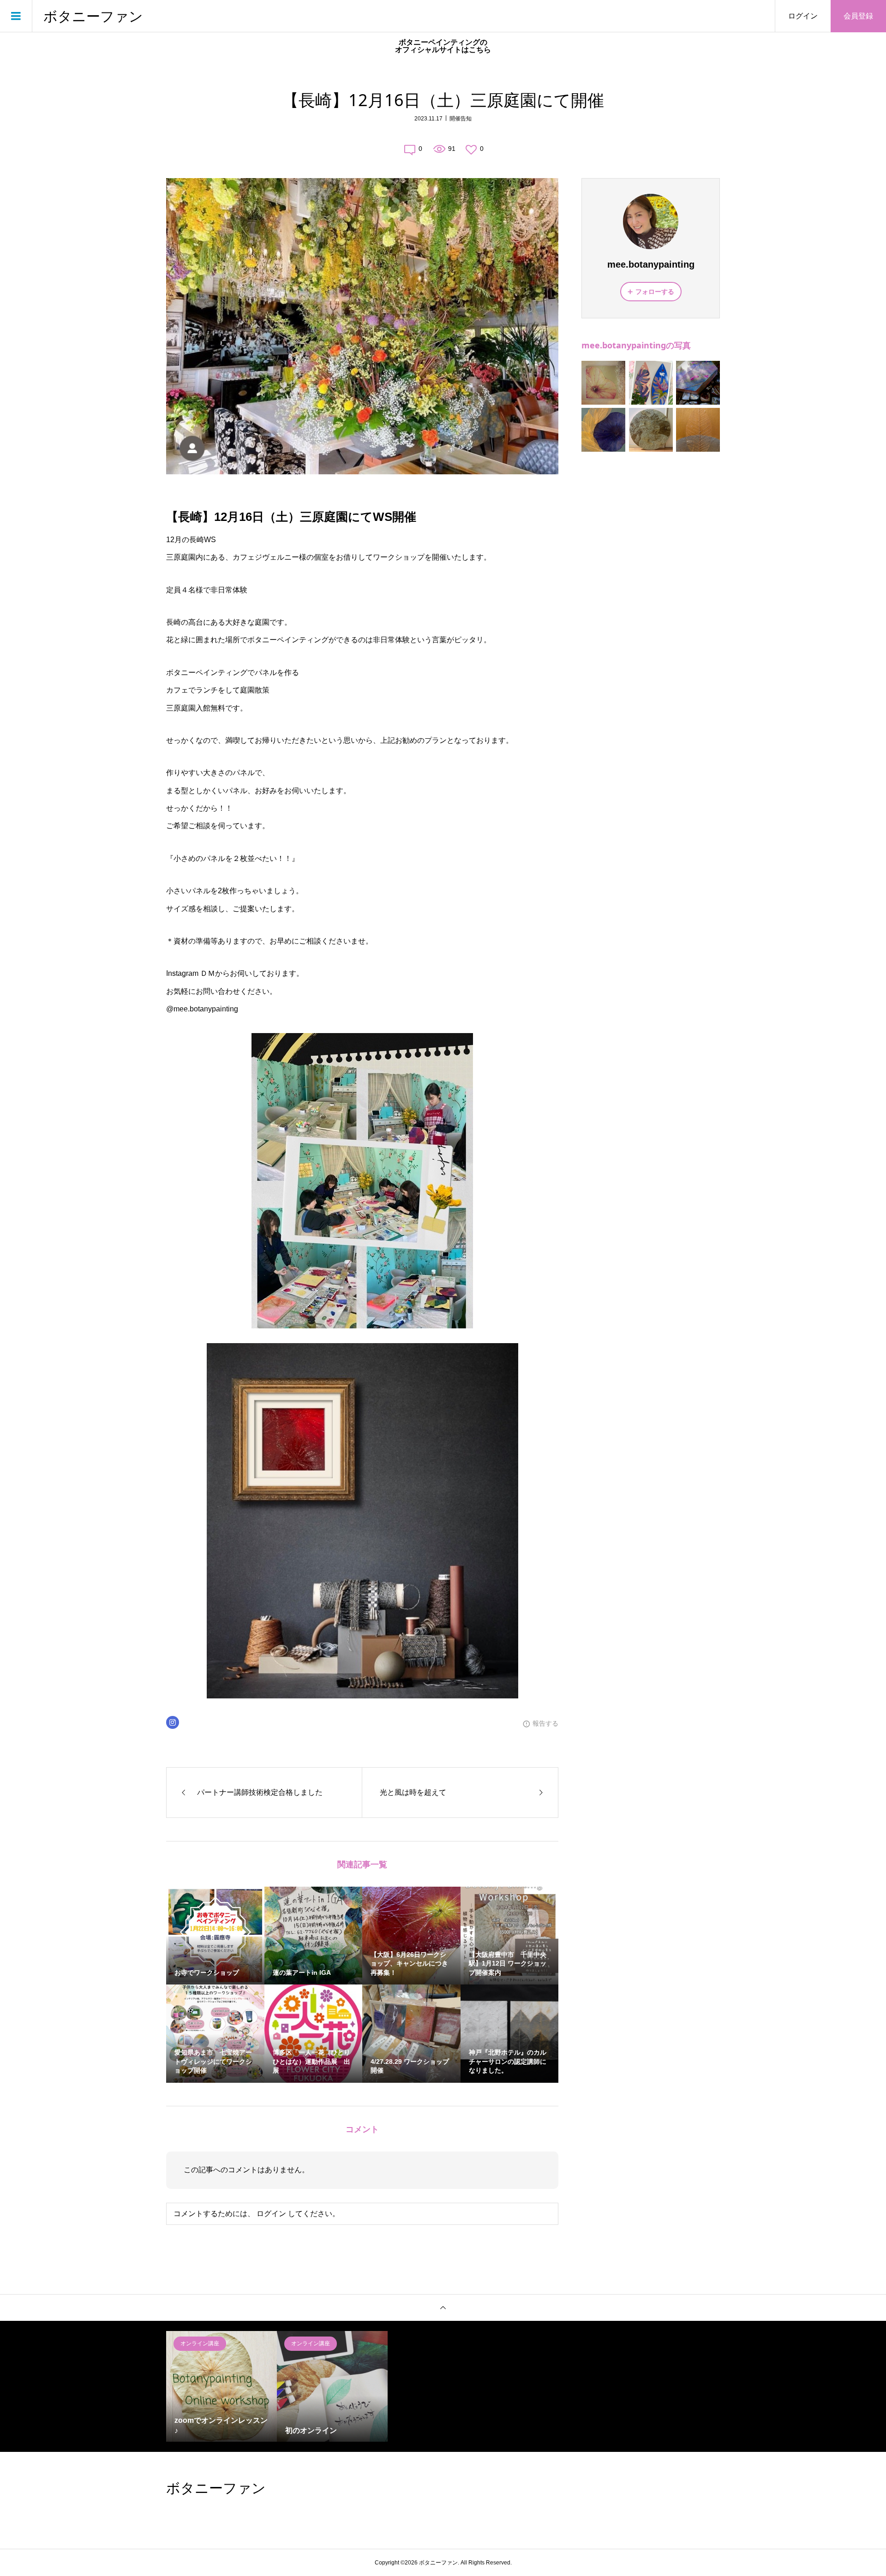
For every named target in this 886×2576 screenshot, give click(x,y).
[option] (221, 2386)
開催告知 (461, 119)
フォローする (655, 292)
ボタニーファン (93, 16)
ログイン (803, 16)
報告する (545, 1723)
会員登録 (858, 16)
